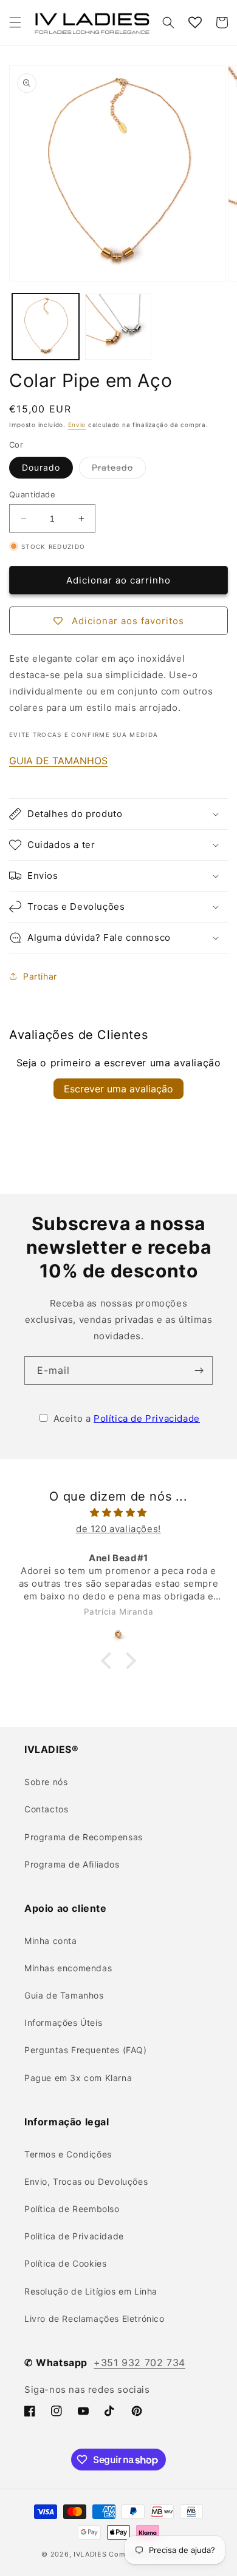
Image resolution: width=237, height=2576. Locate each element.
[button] (15, 22)
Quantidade (32, 494)
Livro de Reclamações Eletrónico (94, 2319)
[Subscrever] (199, 1370)
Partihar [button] (40, 976)
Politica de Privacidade (74, 2236)
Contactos (46, 1809)
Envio (77, 425)
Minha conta (51, 1941)
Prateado (119, 470)
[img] (118, 1512)
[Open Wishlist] (195, 22)
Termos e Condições (68, 2154)
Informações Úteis (63, 2023)
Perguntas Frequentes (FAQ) (86, 2050)
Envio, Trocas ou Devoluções (86, 2181)
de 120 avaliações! (118, 1529)
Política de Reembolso (72, 2209)
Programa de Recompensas (84, 1837)
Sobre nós (46, 1782)
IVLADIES (90, 2554)
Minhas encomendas (68, 1968)
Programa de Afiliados (72, 1864)
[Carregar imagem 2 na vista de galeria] (118, 327)
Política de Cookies (65, 2263)
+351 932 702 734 (139, 2362)
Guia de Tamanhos (64, 1995)
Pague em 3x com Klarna (78, 2078)
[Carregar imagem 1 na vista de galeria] (46, 327)
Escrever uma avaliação (118, 1089)
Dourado (41, 467)
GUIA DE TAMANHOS (58, 761)
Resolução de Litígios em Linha (91, 2291)
